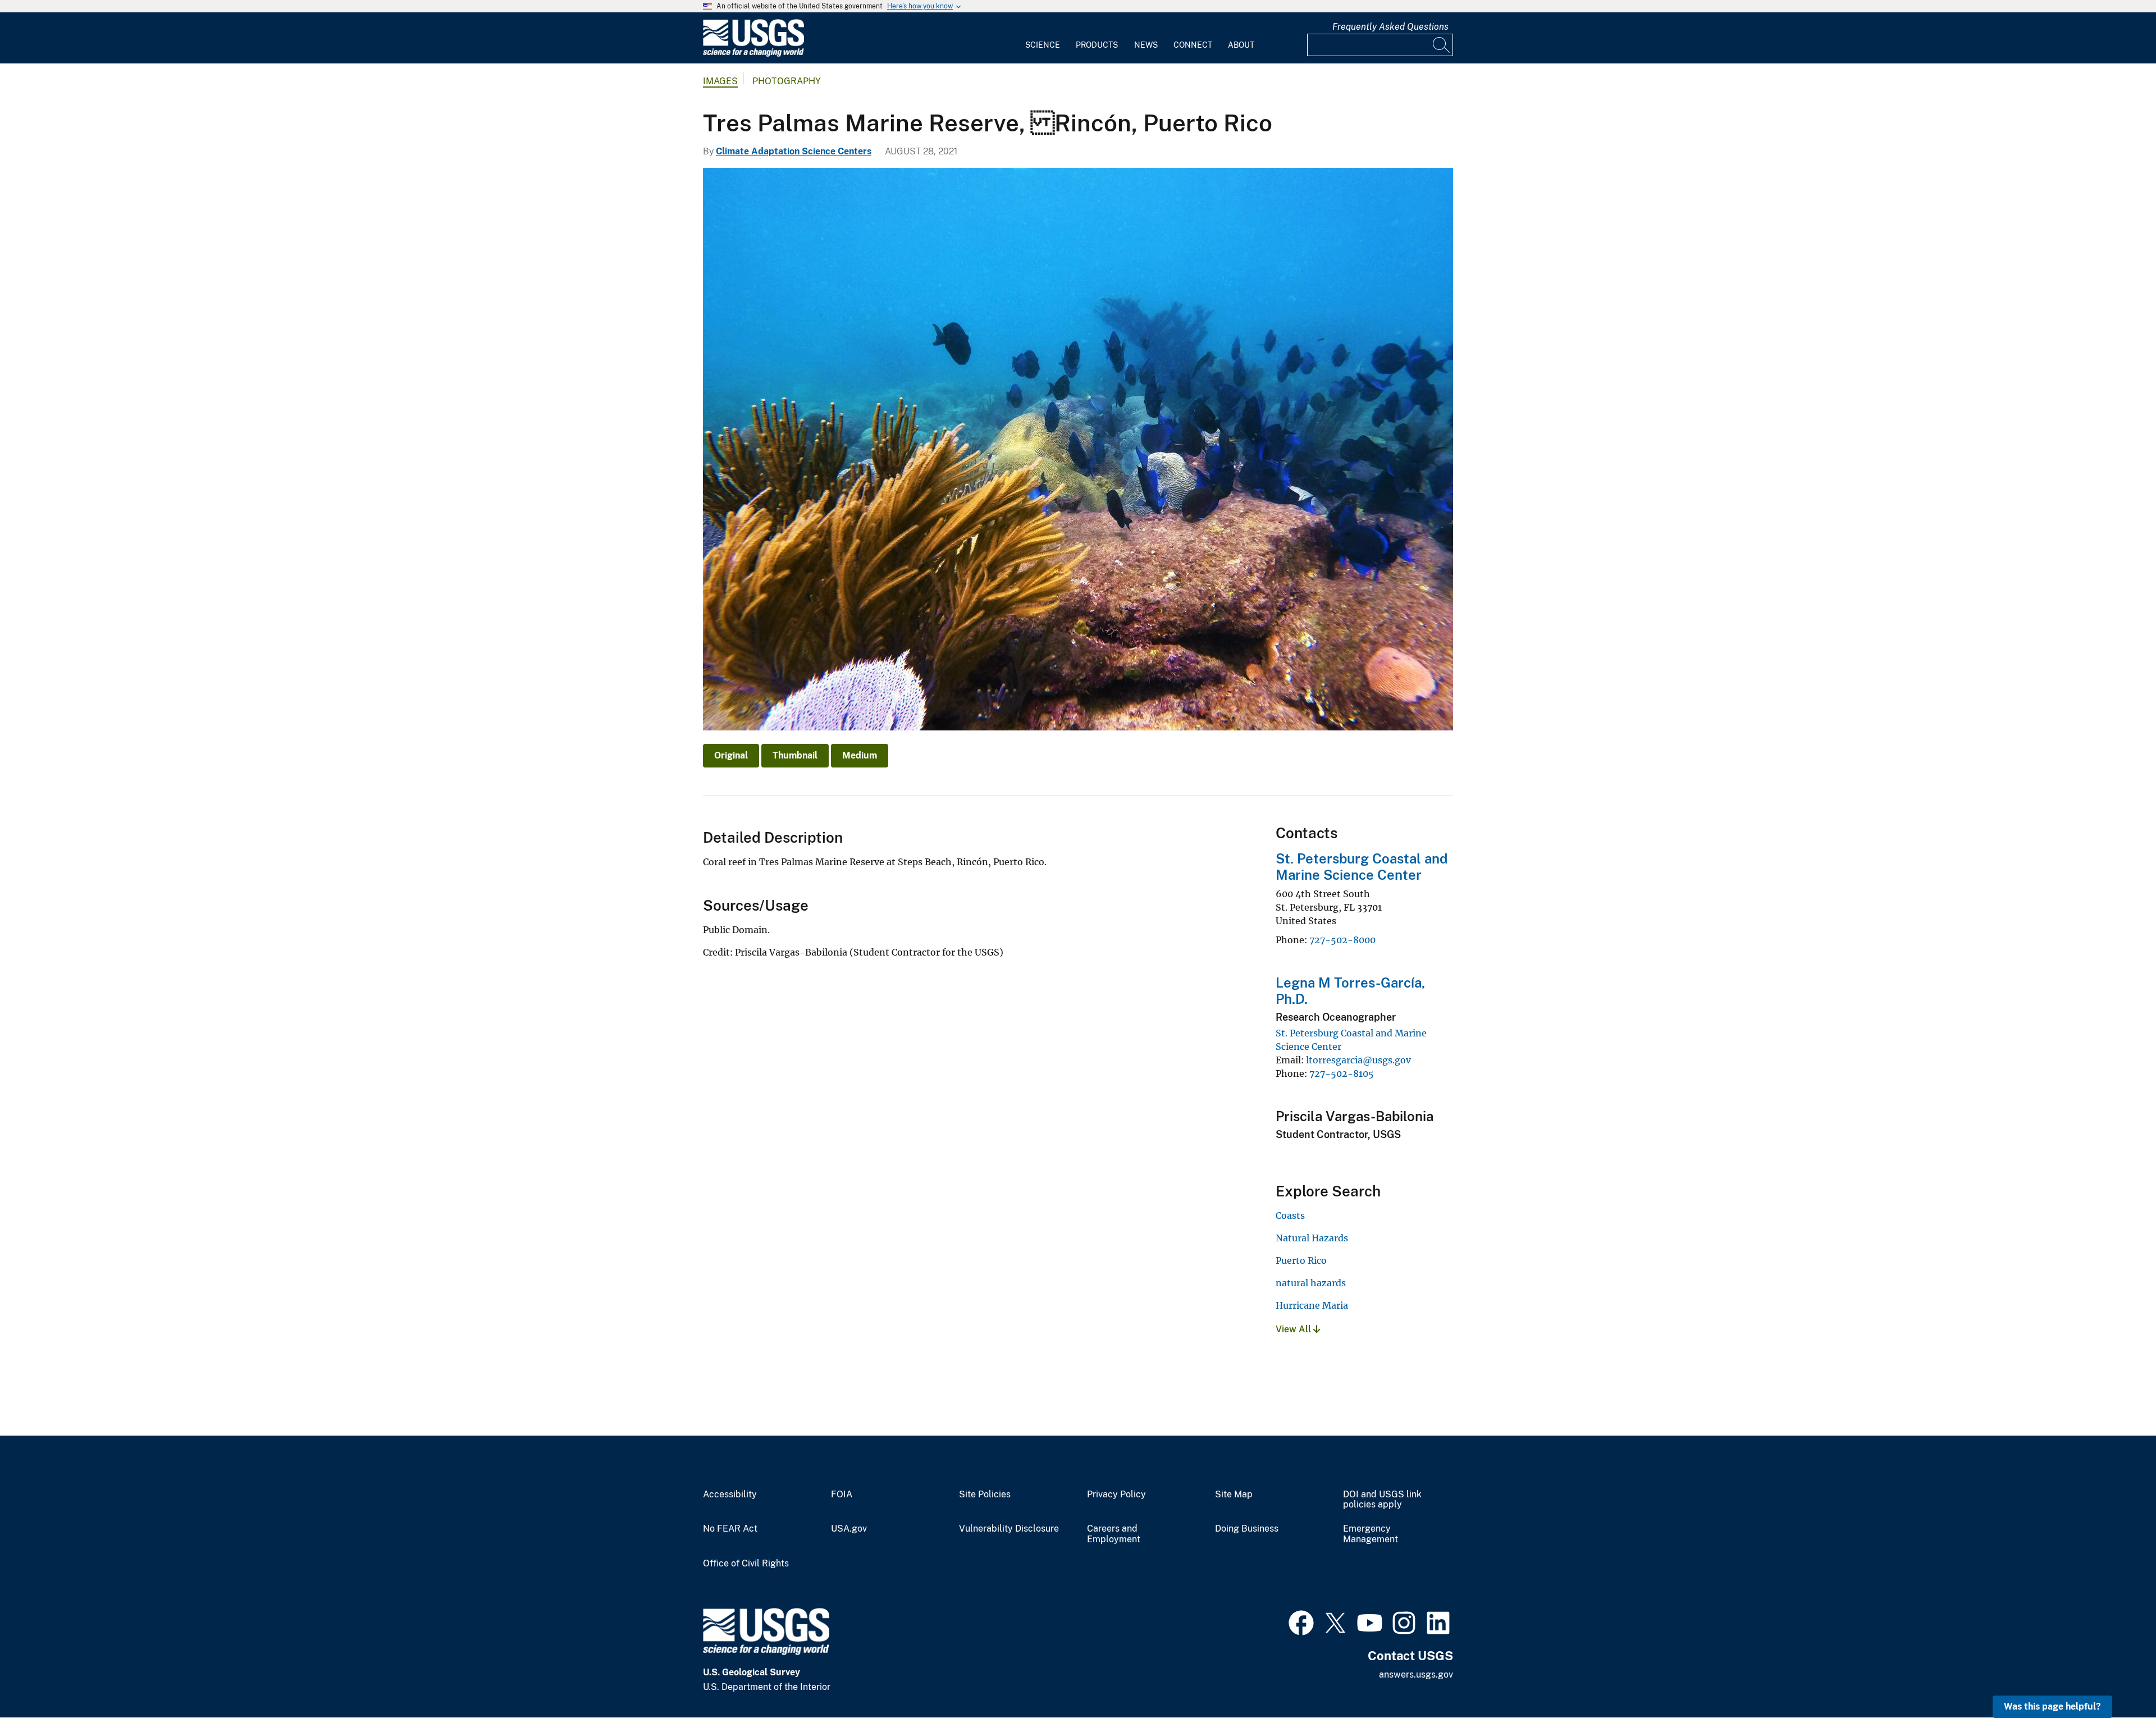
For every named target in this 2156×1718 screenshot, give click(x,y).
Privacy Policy (1116, 1495)
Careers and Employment (1114, 1534)
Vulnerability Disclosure (1009, 1529)
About (1241, 45)
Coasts (1290, 1216)
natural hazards (1311, 1283)
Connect (1193, 45)
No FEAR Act (730, 1529)
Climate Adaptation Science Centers (794, 151)
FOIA (842, 1495)
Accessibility (730, 1495)
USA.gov (849, 1529)
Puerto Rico (1301, 1260)
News (1146, 45)
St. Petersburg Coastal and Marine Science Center (1362, 867)
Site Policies (985, 1495)
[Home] (753, 54)
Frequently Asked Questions (1390, 27)
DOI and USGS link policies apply (1382, 1500)
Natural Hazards (1312, 1238)
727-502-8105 (1342, 1073)
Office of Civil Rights (746, 1564)
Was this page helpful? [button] (2052, 1706)
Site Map (1234, 1495)
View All (1294, 1329)
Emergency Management (1371, 1534)
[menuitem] (1043, 38)
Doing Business (1247, 1529)
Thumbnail (795, 755)
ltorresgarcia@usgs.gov (1358, 1060)
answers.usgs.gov (1416, 1674)
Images (720, 81)
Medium (860, 755)
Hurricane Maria (1312, 1305)
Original (731, 755)
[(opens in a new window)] (1301, 1621)
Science (1043, 45)
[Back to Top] (2115, 1677)
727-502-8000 (1342, 940)
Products (1097, 45)
